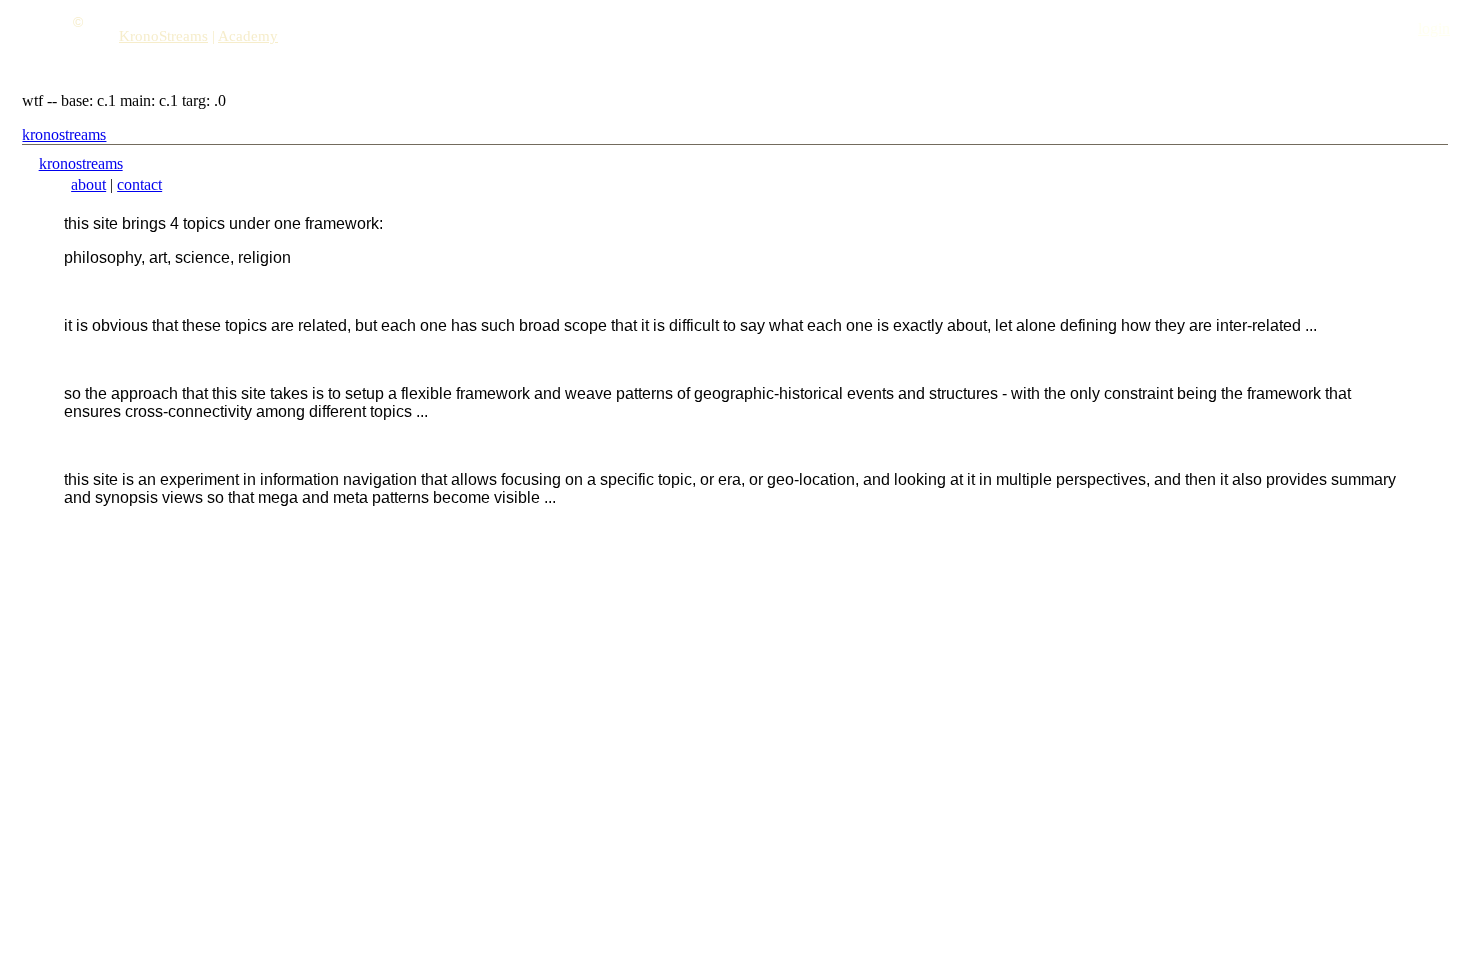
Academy (248, 36)
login (1434, 28)
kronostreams (64, 134)
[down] (81, 57)
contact (139, 184)
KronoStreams (163, 36)
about (88, 184)
